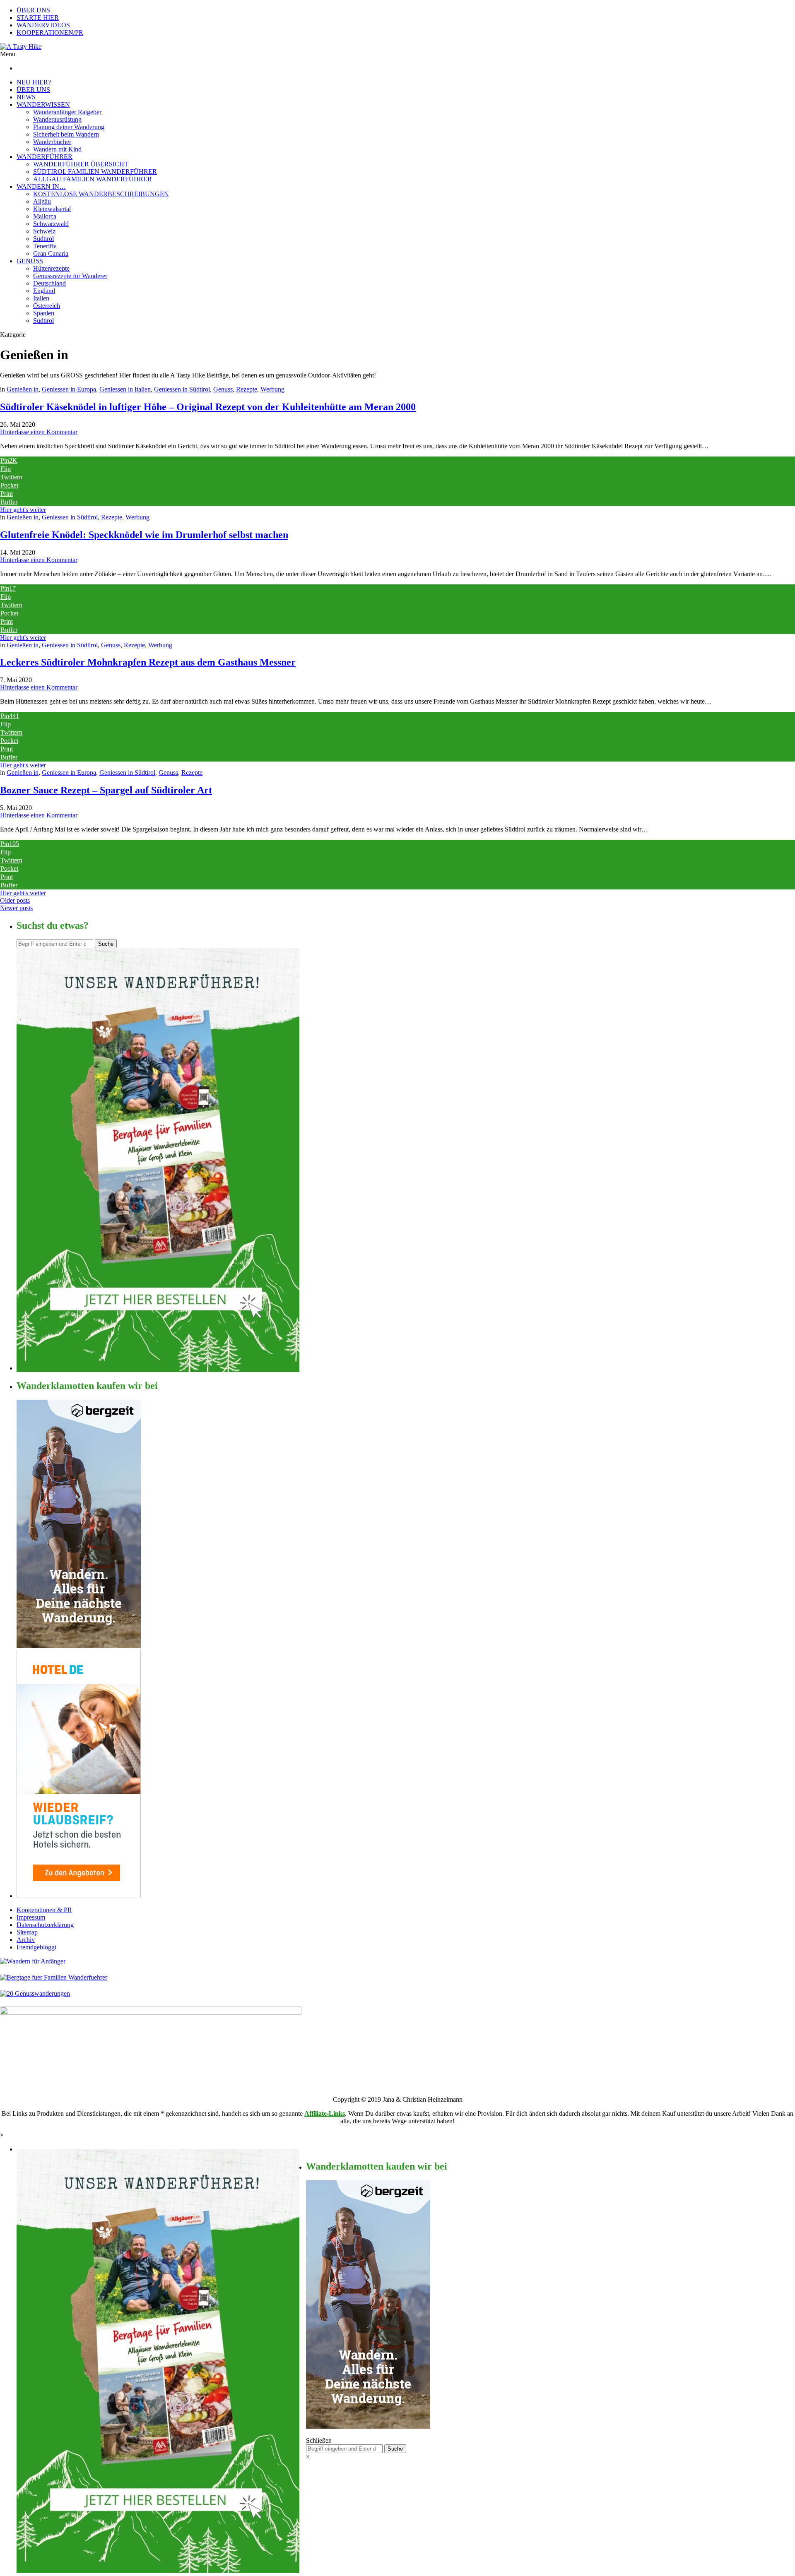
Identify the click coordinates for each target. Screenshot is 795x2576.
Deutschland (49, 283)
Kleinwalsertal (52, 209)
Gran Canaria (51, 254)
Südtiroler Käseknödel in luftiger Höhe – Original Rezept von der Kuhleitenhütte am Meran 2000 (208, 407)
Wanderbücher (52, 142)
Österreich (47, 306)
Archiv (26, 1940)
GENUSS (30, 261)
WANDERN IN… (41, 186)
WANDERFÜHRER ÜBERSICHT (81, 164)
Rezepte (247, 389)
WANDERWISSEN (43, 105)
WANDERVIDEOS (43, 25)
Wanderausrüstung (57, 119)
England (44, 291)
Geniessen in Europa (69, 389)
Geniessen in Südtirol (182, 389)
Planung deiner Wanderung (69, 127)
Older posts (15, 900)
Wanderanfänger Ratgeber (67, 112)
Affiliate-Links (325, 2113)
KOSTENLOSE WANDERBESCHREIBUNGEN (101, 194)
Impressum (31, 1917)
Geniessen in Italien (125, 389)
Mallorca (45, 216)
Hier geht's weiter (23, 510)
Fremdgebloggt (36, 1947)
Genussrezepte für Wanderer (70, 276)
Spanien (44, 313)
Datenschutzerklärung (45, 1925)
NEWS (26, 97)
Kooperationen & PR (44, 1910)
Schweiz (44, 231)
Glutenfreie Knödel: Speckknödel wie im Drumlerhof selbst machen (144, 535)
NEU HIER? (34, 82)
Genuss (223, 389)
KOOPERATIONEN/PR (50, 32)
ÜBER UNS (33, 10)
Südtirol (43, 239)
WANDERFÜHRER (45, 157)
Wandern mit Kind (57, 149)
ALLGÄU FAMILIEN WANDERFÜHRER (93, 179)
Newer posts (16, 908)
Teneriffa (45, 246)
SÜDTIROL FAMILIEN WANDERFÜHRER (95, 172)
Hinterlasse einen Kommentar (39, 432)
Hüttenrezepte (51, 268)
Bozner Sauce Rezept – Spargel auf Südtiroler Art (106, 790)
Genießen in (23, 389)
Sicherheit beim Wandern (66, 134)
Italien (41, 298)
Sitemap (27, 1932)
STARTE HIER (38, 18)
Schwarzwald (51, 224)
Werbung (272, 389)
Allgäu (42, 201)
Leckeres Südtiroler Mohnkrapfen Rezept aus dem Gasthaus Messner (148, 662)
